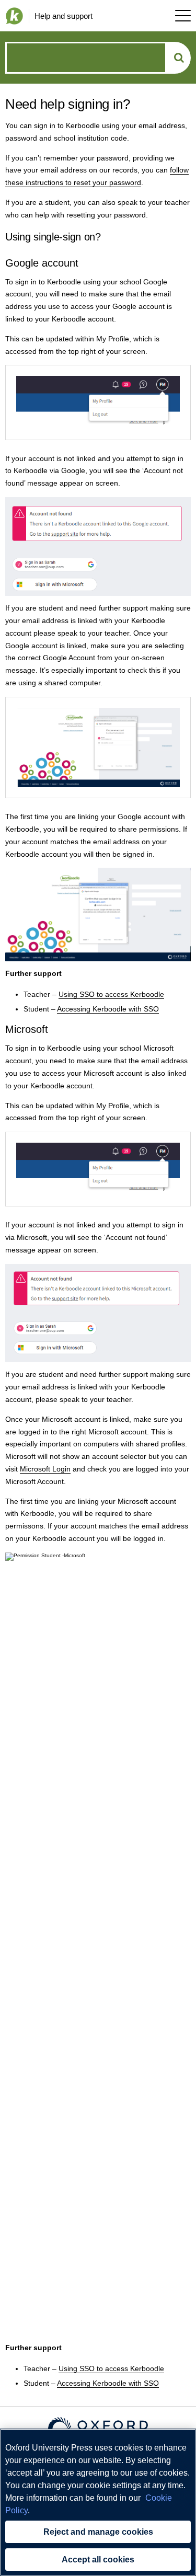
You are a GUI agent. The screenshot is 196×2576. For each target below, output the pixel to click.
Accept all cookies (98, 2560)
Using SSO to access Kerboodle (111, 994)
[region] (98, 2502)
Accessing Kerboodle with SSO (108, 1009)
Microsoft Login (45, 1469)
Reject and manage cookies (98, 2532)
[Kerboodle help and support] (12, 16)
